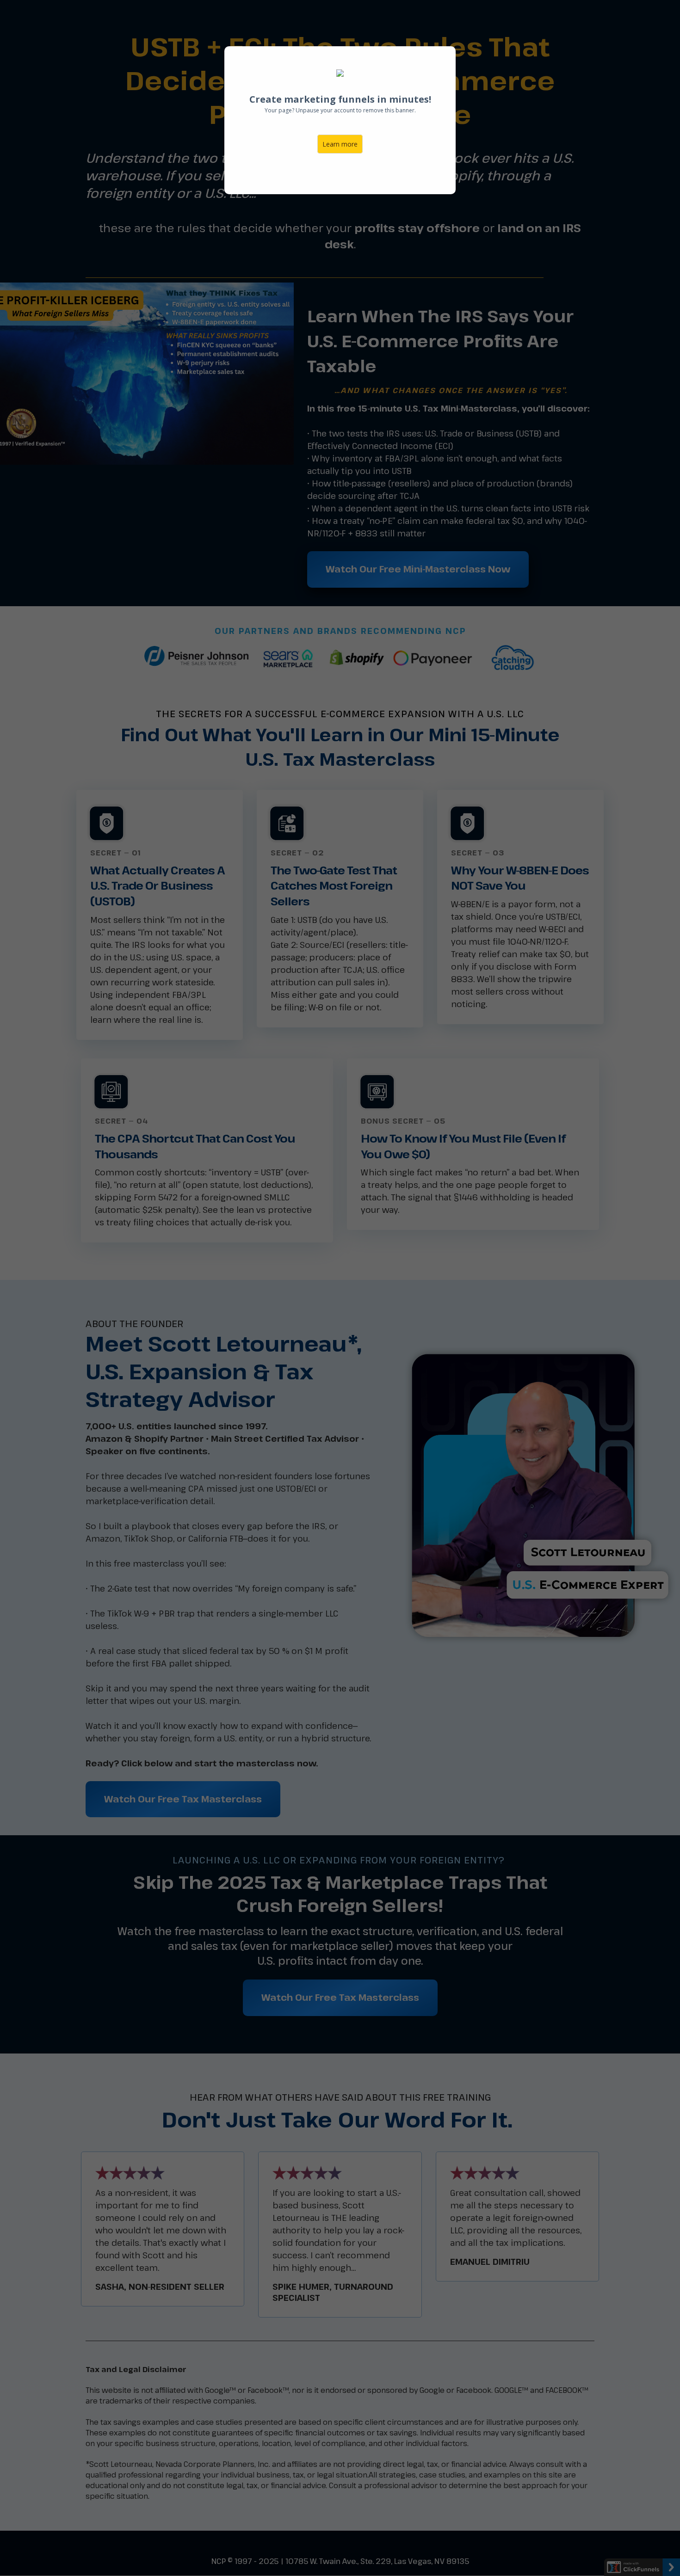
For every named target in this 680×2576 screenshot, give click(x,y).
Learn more (340, 144)
